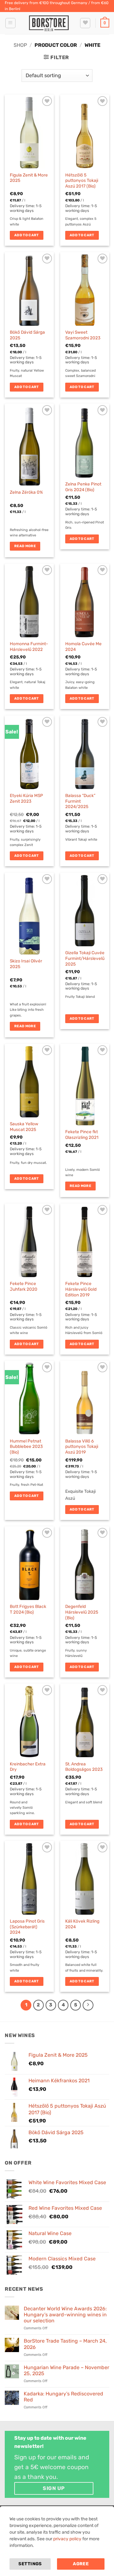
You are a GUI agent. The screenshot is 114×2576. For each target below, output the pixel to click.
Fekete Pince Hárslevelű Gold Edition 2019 (81, 1289)
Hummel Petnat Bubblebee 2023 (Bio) (26, 1446)
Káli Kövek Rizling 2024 (82, 1924)
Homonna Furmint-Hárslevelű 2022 (29, 646)
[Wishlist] (85, 23)
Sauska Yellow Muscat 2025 (24, 1127)
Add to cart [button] (27, 235)
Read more (25, 546)
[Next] (88, 2005)
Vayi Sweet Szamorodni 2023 (83, 335)
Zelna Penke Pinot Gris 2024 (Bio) (83, 487)
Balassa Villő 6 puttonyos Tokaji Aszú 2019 (82, 1446)
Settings (30, 2564)
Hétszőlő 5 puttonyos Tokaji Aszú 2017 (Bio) (82, 180)
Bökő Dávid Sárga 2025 (27, 335)
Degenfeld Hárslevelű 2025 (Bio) (82, 1612)
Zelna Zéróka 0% (26, 492)
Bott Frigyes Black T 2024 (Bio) (28, 1609)
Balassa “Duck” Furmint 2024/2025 (80, 801)
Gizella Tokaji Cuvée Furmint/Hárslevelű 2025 (85, 958)
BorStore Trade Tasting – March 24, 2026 (65, 2344)
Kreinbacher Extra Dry (28, 1767)
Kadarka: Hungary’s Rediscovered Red (63, 2397)
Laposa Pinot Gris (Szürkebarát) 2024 (27, 1927)
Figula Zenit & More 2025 (29, 178)
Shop (20, 45)
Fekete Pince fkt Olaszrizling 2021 (82, 1134)
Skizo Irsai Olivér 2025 (26, 964)
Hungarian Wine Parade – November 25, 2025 (66, 2370)
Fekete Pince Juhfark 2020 (24, 1286)
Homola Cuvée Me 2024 (83, 646)
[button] (10, 23)
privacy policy (67, 2539)
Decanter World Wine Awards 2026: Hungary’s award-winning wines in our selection (65, 2315)
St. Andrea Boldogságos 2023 (84, 1767)
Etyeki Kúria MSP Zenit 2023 (26, 798)
